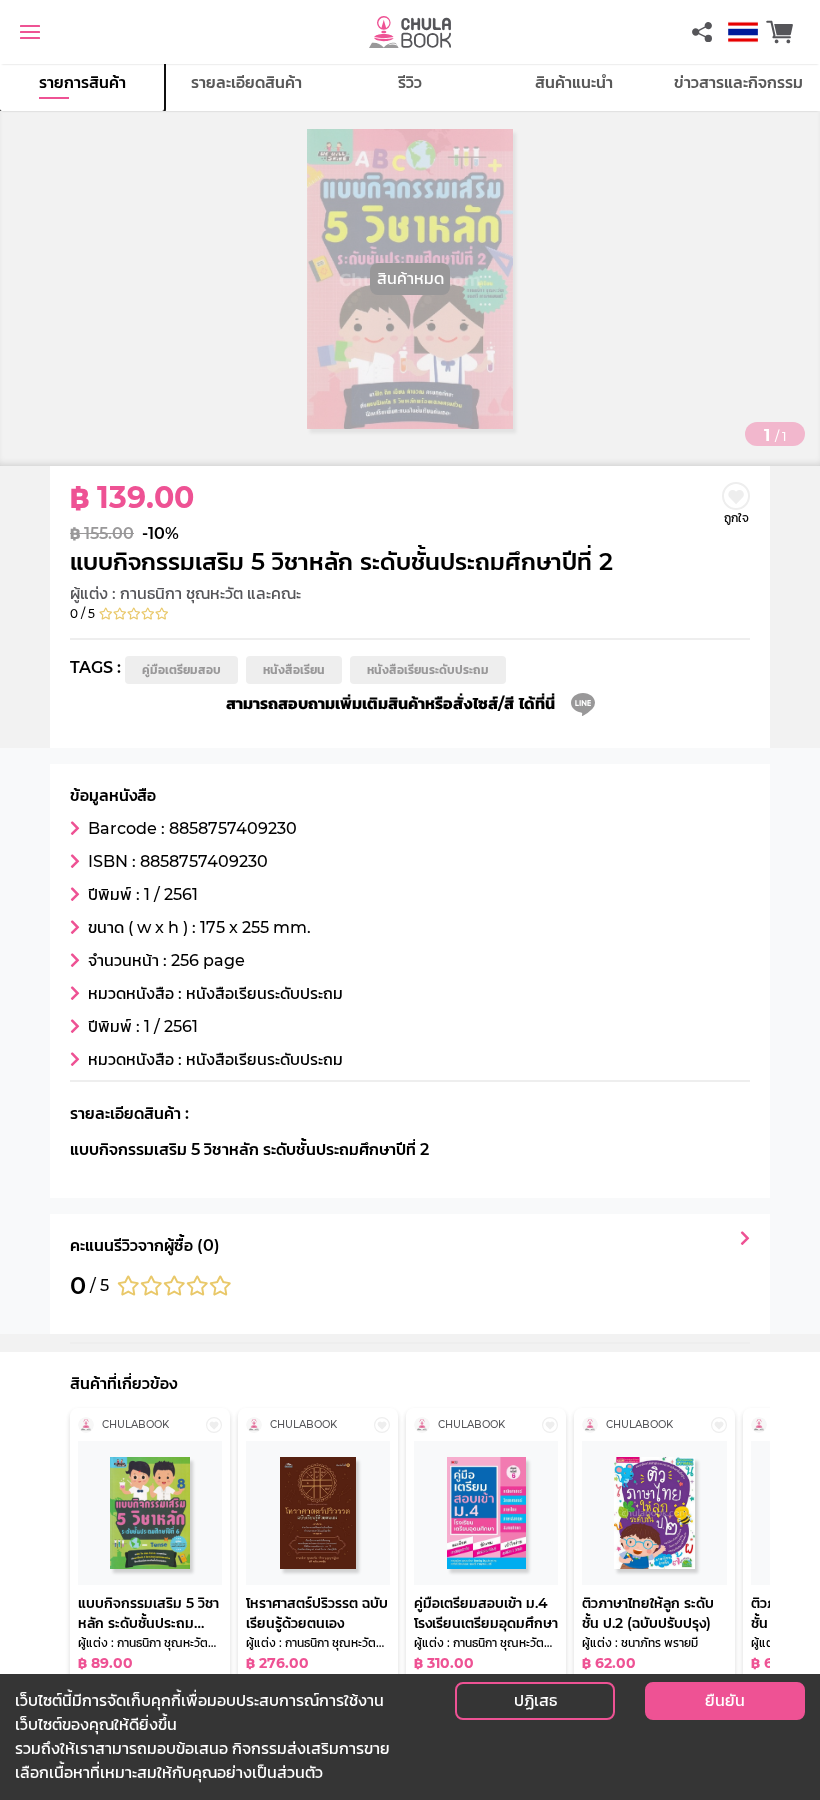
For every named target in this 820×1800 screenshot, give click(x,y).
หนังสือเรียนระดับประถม (428, 669)
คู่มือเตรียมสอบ (181, 669)
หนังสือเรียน (294, 669)
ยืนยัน (725, 1700)
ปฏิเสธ (535, 1700)
